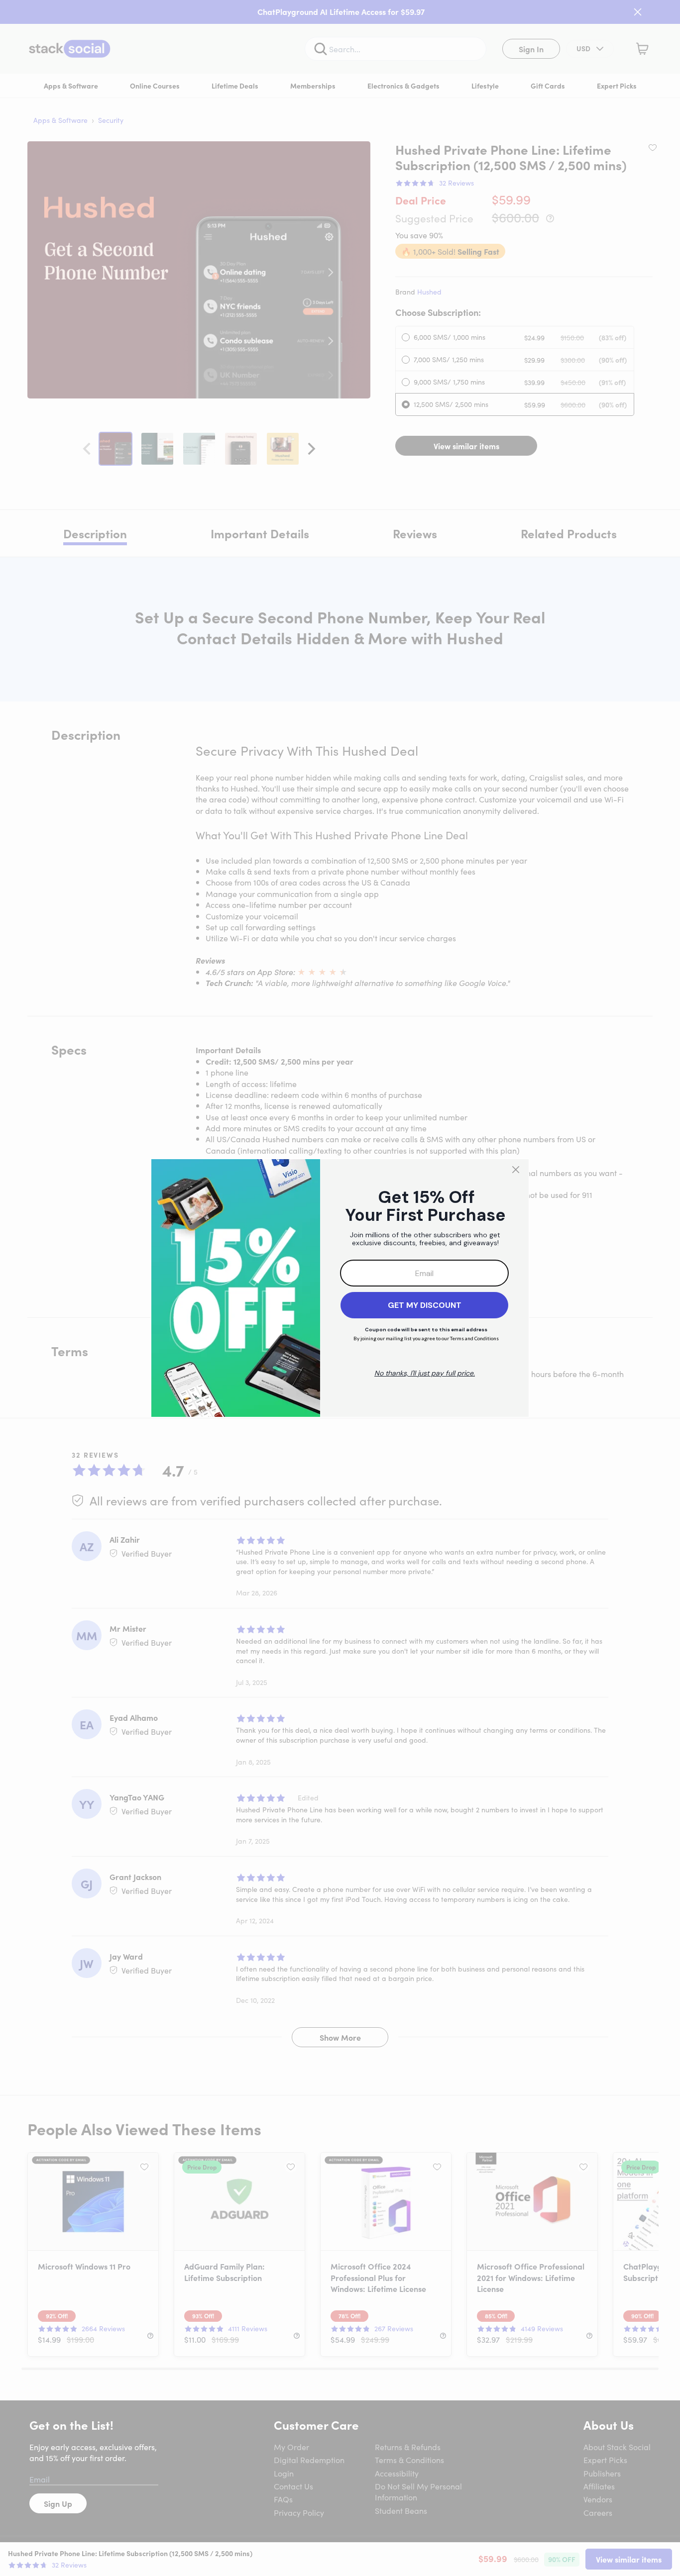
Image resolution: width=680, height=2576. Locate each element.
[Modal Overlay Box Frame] (340, 1288)
